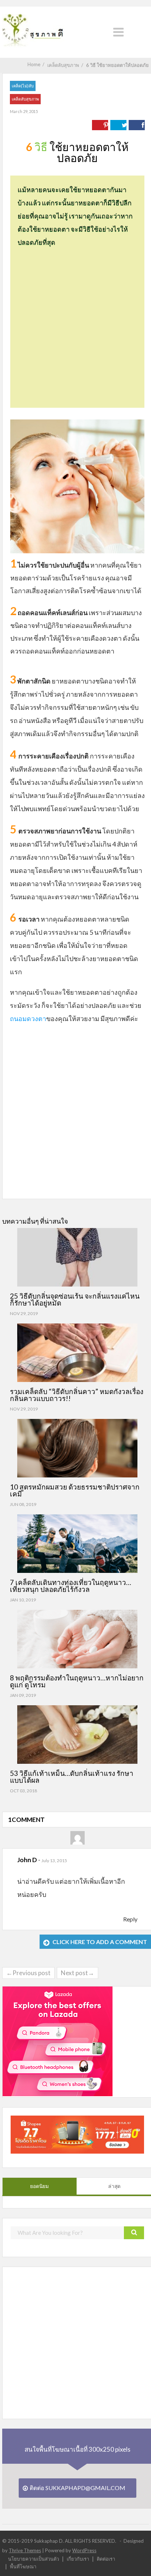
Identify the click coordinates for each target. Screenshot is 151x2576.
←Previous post (28, 1973)
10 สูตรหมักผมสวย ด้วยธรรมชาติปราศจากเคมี (75, 1490)
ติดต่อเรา (106, 2559)
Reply (130, 1919)
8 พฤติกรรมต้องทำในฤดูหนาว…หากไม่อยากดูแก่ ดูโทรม (77, 1681)
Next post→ (78, 1973)
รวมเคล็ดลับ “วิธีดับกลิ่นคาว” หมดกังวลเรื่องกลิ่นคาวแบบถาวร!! (77, 1395)
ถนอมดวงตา (28, 1018)
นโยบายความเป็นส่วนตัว (34, 2559)
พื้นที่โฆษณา (23, 2566)
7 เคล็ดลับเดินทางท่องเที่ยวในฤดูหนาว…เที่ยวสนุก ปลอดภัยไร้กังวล (71, 1586)
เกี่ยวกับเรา (78, 2559)
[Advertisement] (75, 324)
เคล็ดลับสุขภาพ (25, 99)
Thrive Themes (25, 2550)
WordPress (84, 2550)
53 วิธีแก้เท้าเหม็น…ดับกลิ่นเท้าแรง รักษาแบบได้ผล (72, 1777)
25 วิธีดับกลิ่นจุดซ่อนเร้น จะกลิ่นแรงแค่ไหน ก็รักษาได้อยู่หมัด (75, 1299)
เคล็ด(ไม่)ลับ (23, 86)
